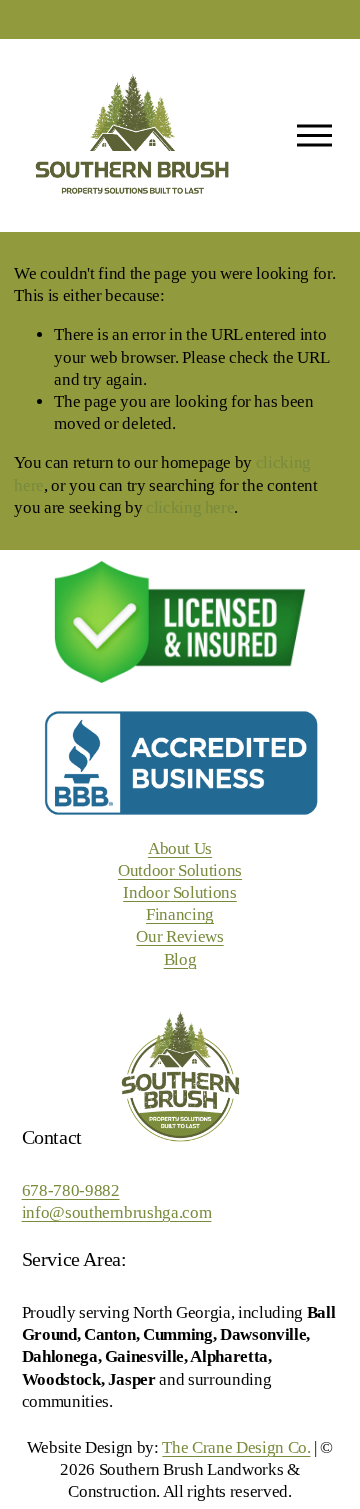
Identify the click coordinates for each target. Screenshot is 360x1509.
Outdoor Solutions (180, 870)
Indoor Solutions (180, 892)
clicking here (190, 507)
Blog (180, 959)
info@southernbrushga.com (117, 1212)
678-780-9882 (71, 1190)
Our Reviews (179, 936)
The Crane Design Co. (236, 1447)
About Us (180, 848)
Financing (180, 914)
